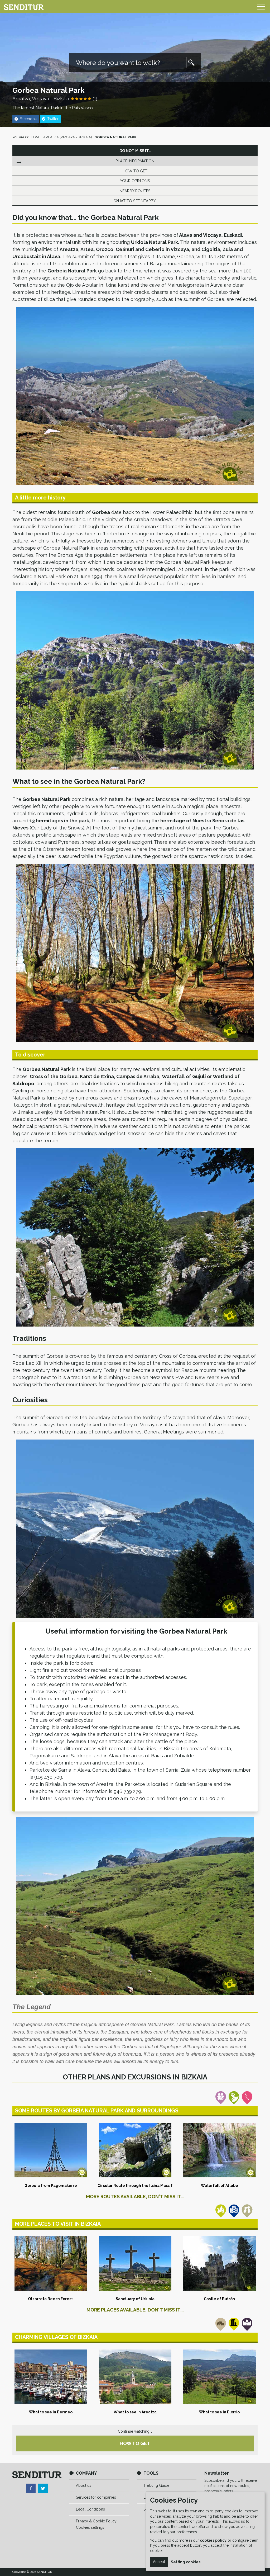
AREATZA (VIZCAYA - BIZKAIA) (68, 137)
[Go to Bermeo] (51, 2377)
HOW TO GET (135, 2443)
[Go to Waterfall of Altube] (219, 2150)
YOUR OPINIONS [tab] (135, 181)
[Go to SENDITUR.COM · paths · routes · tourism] (24, 7)
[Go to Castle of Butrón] (219, 2263)
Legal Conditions (90, 2509)
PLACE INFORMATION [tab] (135, 161)
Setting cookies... (187, 2562)
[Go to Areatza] (135, 2377)
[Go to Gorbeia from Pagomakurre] (51, 2150)
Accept (159, 2562)
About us (84, 2485)
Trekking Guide (156, 2485)
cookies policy (213, 2540)
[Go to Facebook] (31, 2488)
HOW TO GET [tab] (135, 171)
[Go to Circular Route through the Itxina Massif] (135, 2150)
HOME (36, 137)
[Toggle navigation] (261, 7)
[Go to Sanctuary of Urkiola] (135, 2263)
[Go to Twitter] (43, 2488)
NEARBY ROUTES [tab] (135, 191)
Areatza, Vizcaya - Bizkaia (41, 99)
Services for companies (96, 2497)
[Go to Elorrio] (219, 2377)
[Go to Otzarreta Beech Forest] (51, 2263)
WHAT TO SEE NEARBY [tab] (135, 201)
